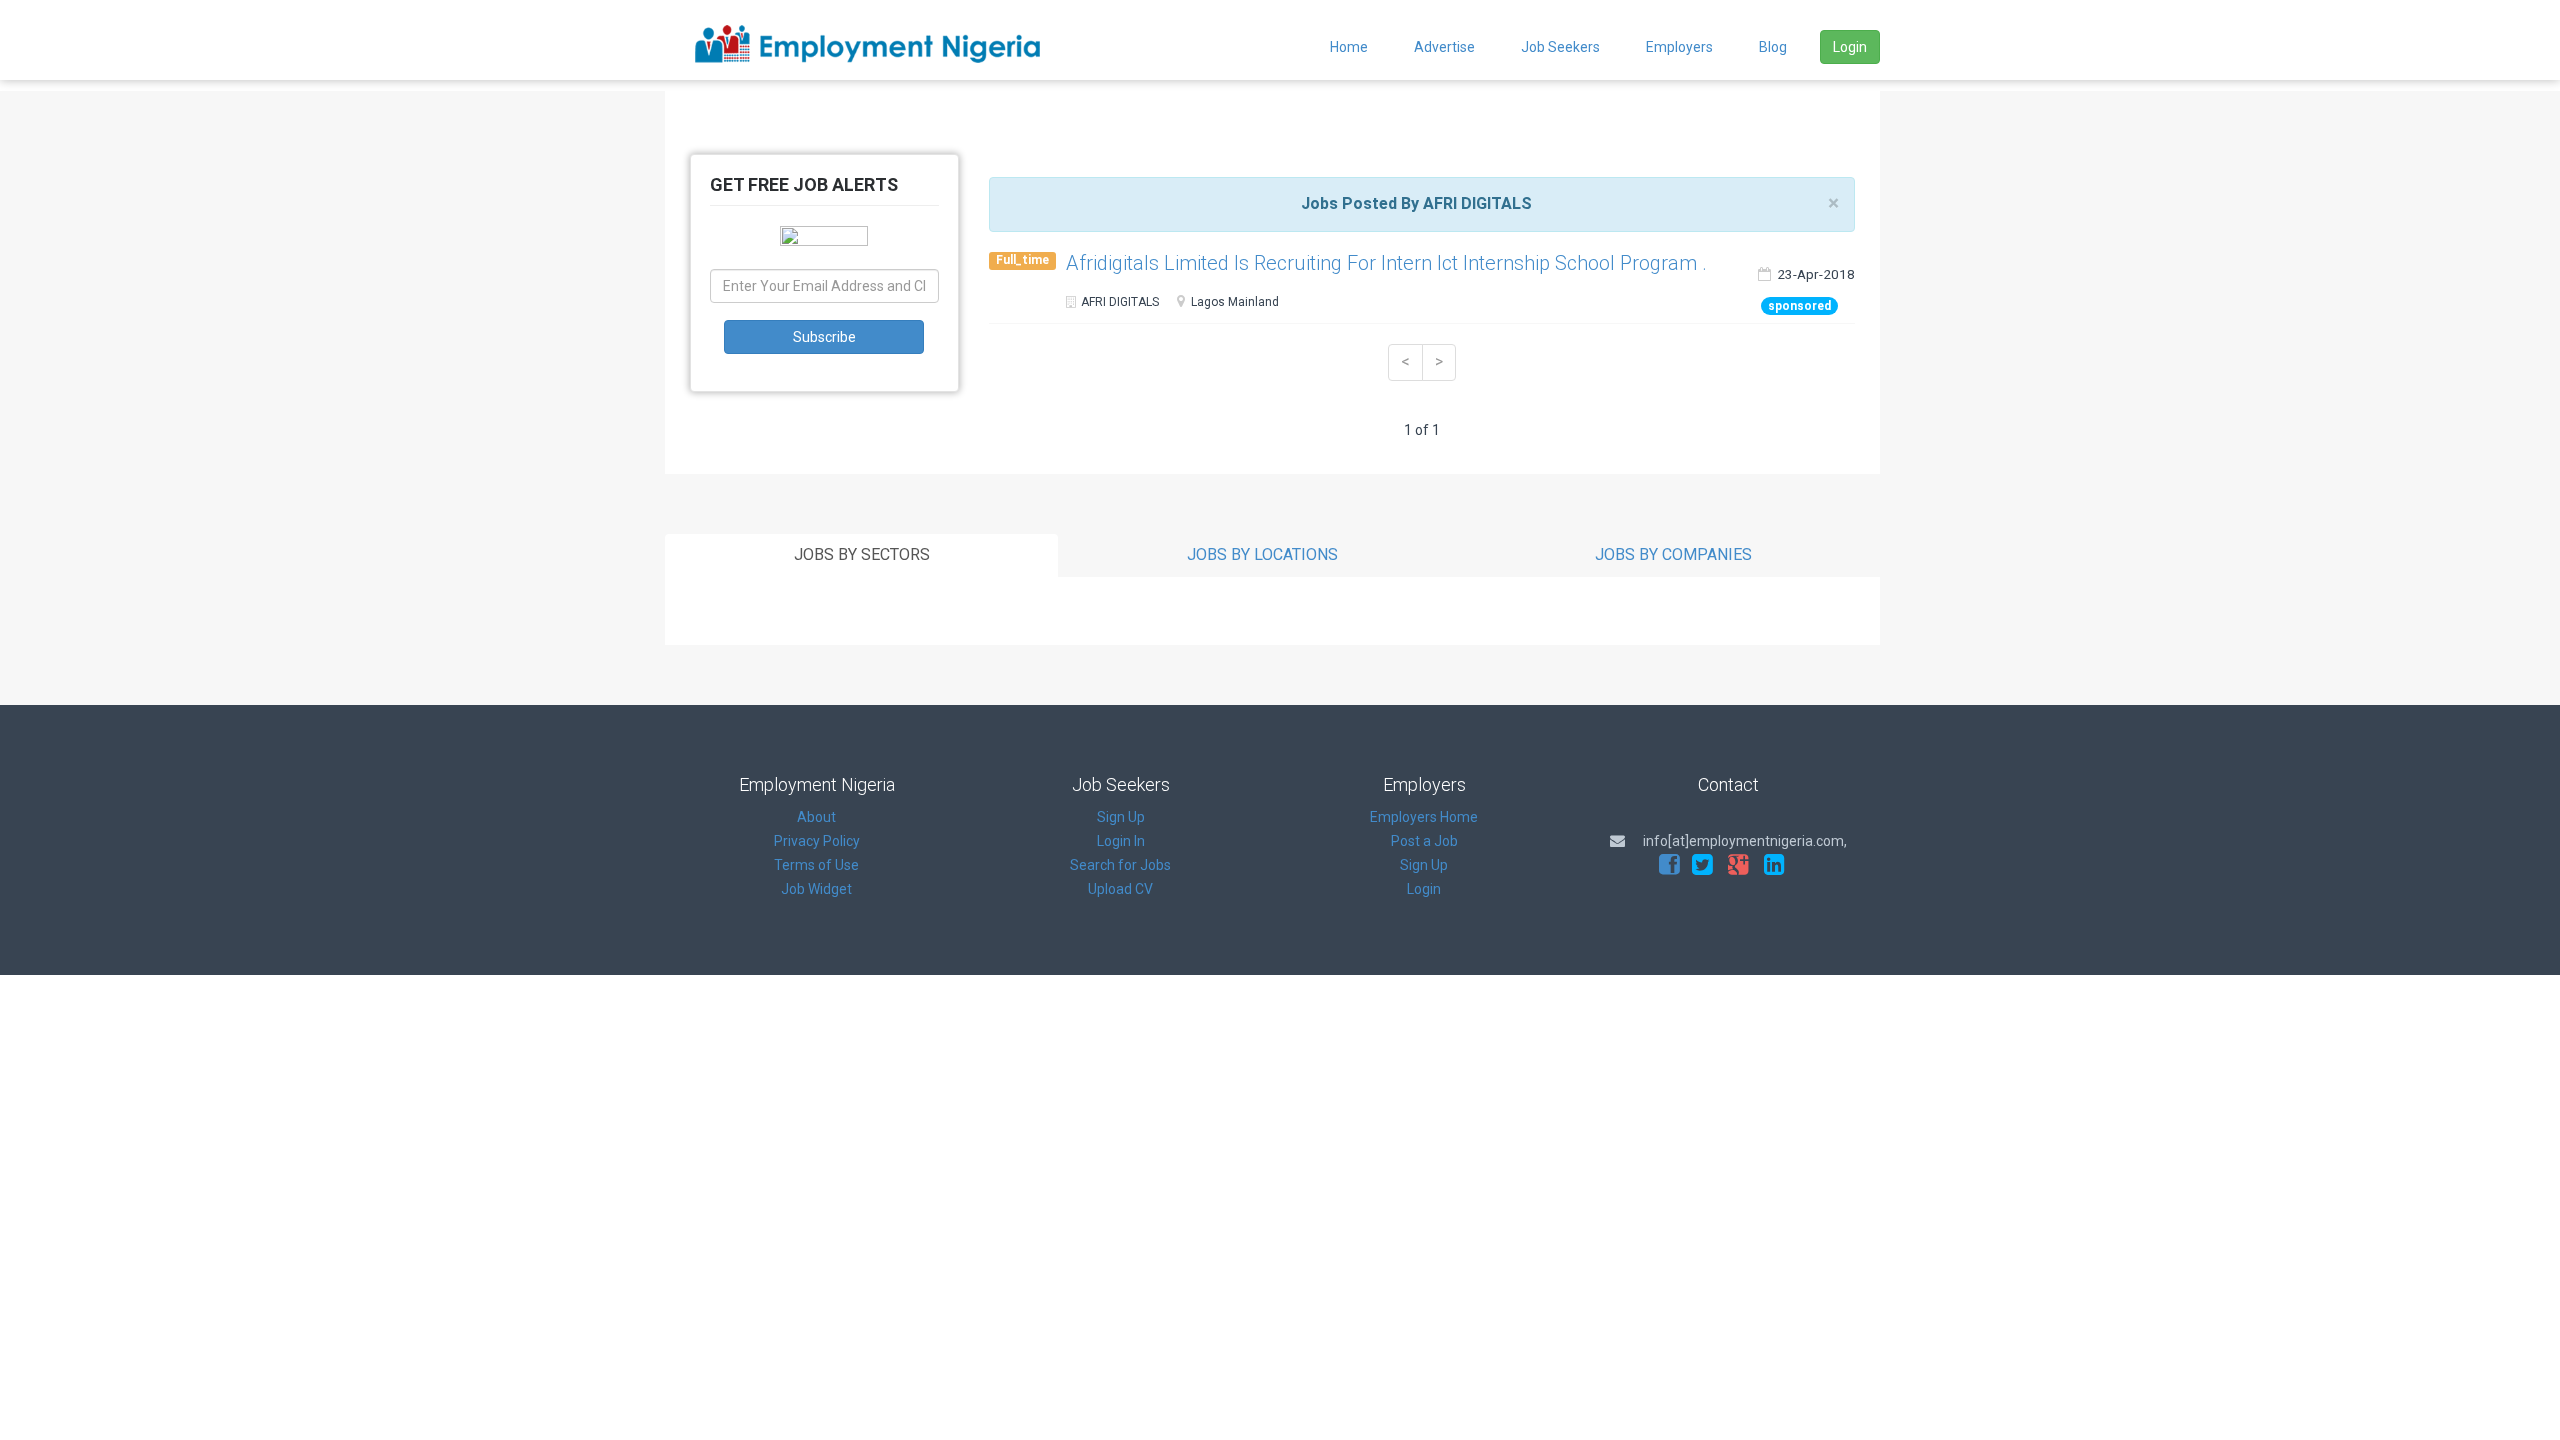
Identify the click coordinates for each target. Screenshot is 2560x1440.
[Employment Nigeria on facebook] (1669, 865)
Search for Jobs (1120, 865)
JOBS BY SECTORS (862, 554)
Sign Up (1121, 817)
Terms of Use (816, 865)
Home (1349, 47)
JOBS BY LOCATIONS (1262, 554)
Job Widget (816, 889)
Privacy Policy (817, 841)
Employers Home (1424, 817)
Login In (1121, 841)
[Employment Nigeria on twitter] (1702, 865)
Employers (1679, 47)
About (816, 817)
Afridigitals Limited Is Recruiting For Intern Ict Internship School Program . (1386, 263)
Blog (1773, 47)
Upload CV (1120, 889)
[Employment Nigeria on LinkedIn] (1774, 865)
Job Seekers (1560, 47)
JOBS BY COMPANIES (1673, 554)
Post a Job (1424, 841)
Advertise (1444, 47)
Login (1850, 47)
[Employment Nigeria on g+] (1738, 865)
